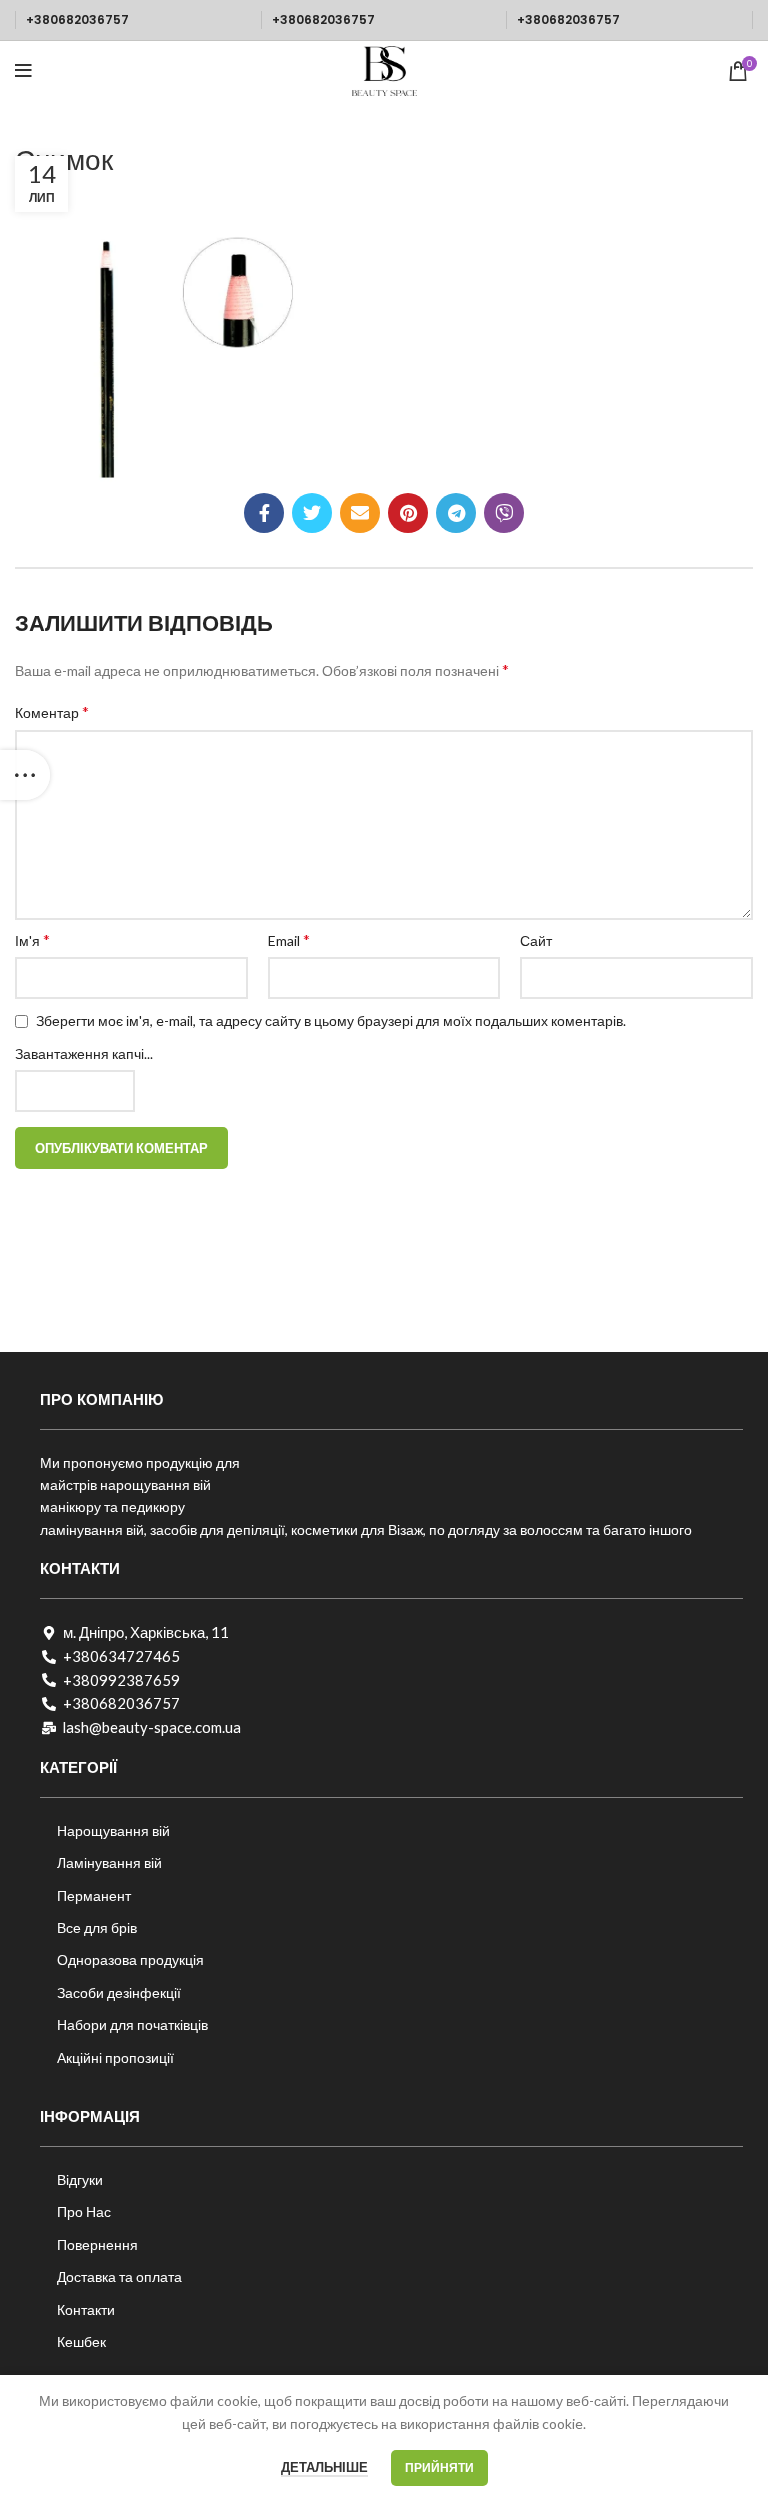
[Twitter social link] (312, 513)
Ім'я (32, 939)
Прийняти (439, 2467)
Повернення (97, 2244)
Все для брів (97, 1927)
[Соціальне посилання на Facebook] (264, 513)
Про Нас (84, 2211)
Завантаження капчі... (84, 1053)
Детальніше (324, 2467)
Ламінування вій (109, 1862)
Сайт (536, 940)
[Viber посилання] (504, 513)
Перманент (94, 1895)
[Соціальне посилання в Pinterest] (408, 513)
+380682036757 (77, 19)
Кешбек (81, 2341)
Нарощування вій (113, 1830)
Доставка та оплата (119, 2276)
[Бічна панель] (25, 775)
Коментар (52, 711)
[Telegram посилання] (456, 513)
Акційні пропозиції (115, 2057)
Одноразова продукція (130, 1959)
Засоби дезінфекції (119, 1992)
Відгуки (80, 2179)
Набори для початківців (132, 2024)
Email (289, 939)
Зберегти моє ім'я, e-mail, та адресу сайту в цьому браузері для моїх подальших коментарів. (331, 1020)
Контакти (86, 2309)
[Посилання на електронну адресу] (360, 513)
